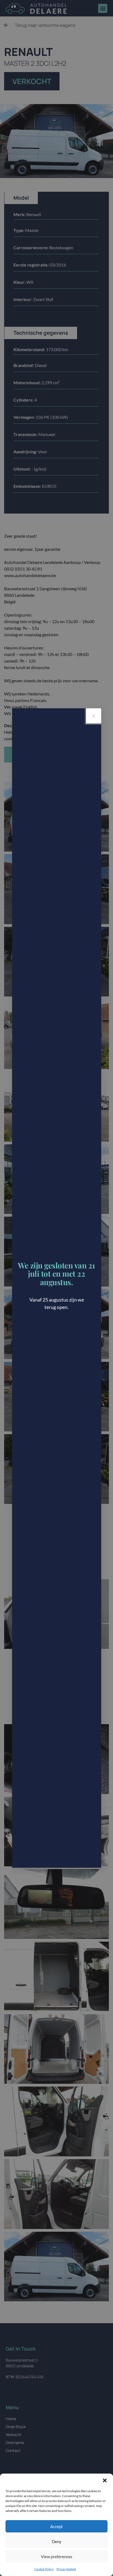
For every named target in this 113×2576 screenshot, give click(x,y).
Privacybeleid (66, 2569)
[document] (56, 1288)
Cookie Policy (44, 2569)
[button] (105, 2480)
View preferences (57, 2557)
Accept (56, 2526)
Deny (57, 2541)
